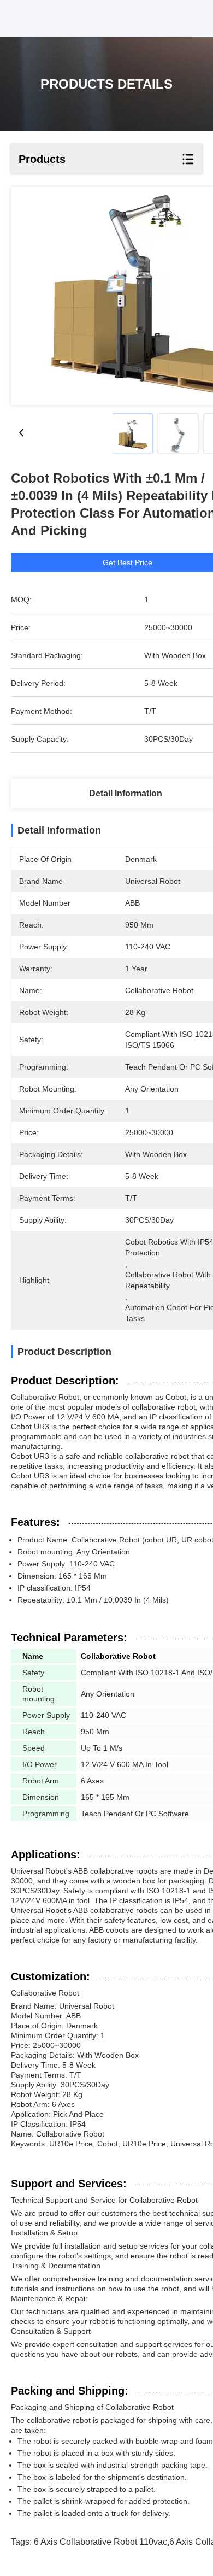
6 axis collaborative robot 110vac (100, 2542)
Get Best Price (128, 562)
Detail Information (126, 793)
